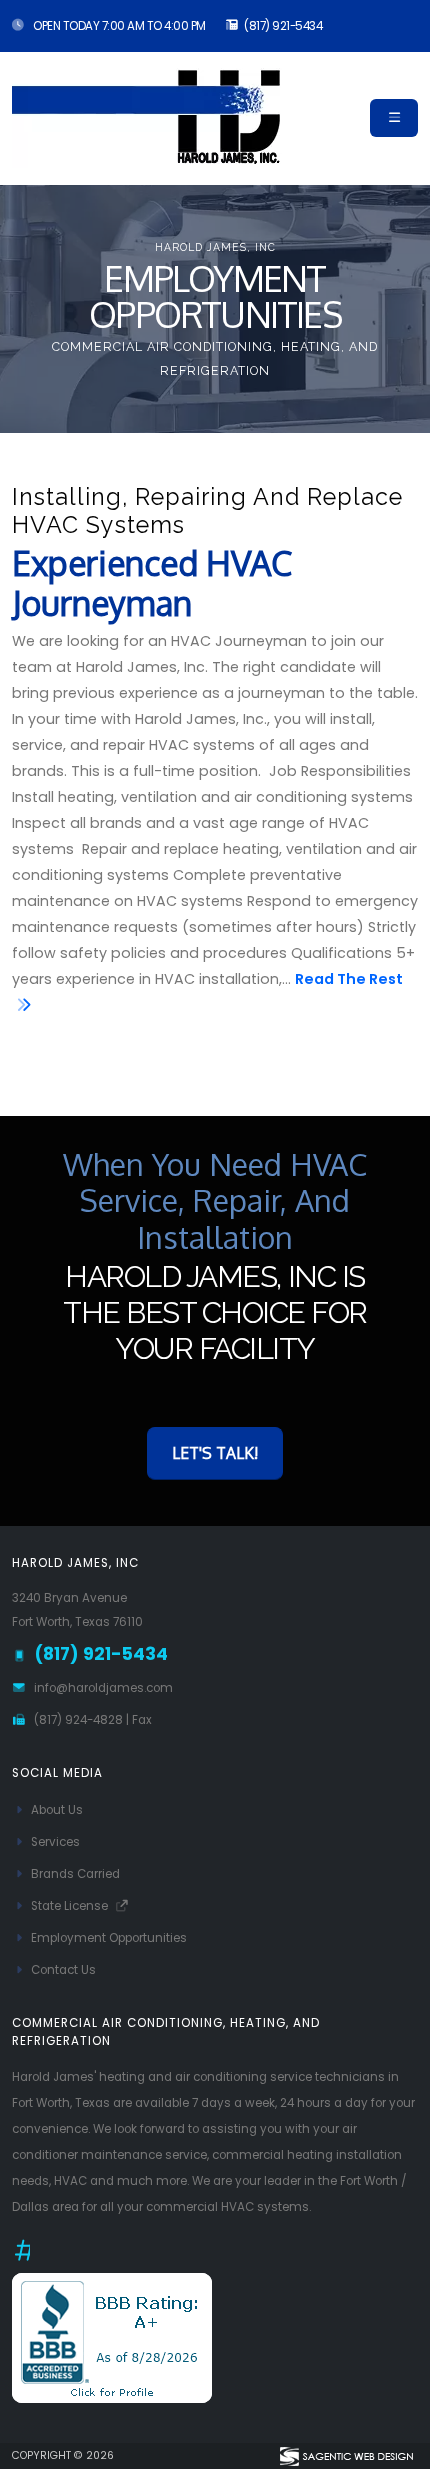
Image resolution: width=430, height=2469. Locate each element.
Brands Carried (75, 1874)
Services (55, 1842)
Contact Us (63, 1970)
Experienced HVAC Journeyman (152, 583)
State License (71, 1906)
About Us (57, 1810)
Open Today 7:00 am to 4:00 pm (118, 26)
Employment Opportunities (109, 1938)
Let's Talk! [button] (215, 1453)
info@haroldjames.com (103, 1688)
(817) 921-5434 (283, 26)
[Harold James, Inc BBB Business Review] (112, 2337)
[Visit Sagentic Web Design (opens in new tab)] (345, 2456)
